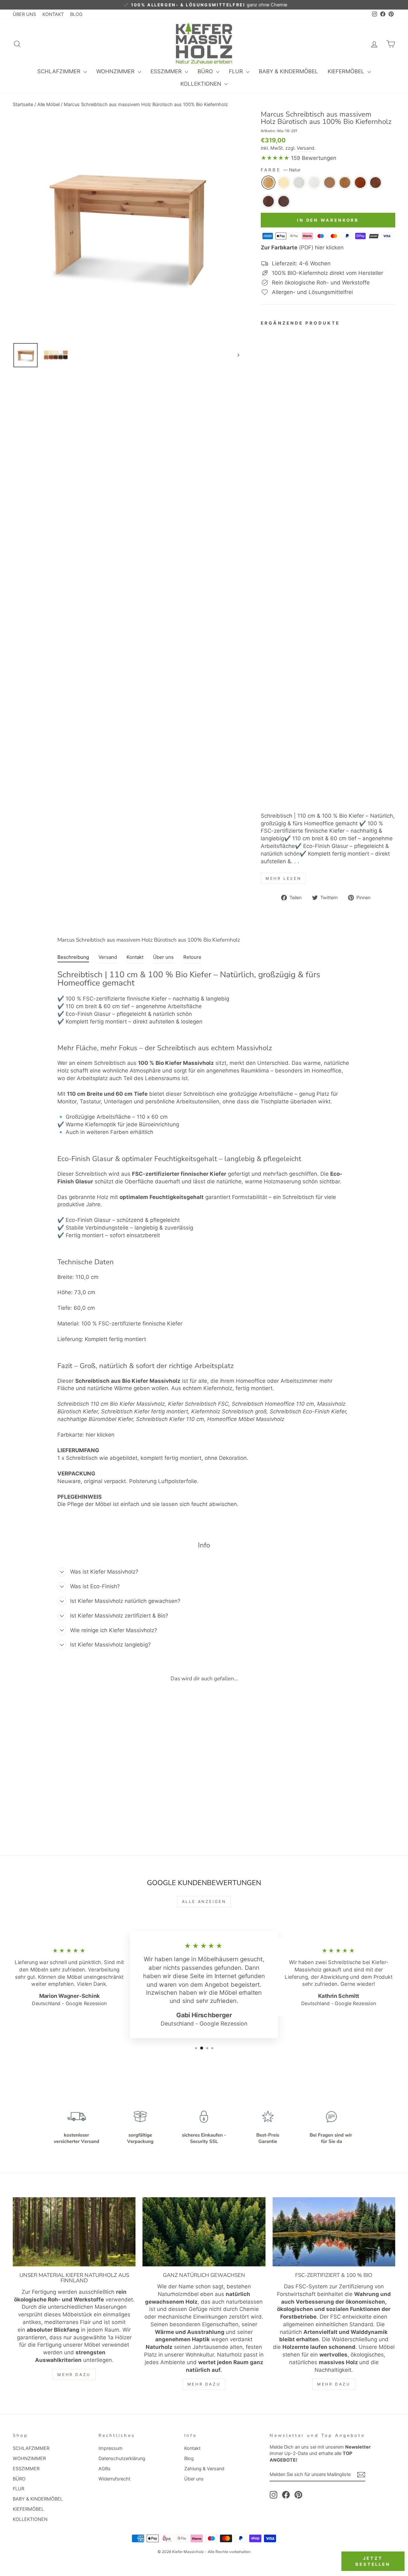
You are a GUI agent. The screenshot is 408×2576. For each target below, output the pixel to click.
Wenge (284, 201)
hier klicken (100, 1435)
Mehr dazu (74, 2375)
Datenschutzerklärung (122, 2458)
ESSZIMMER (167, 71)
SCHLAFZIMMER (60, 71)
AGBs (105, 2468)
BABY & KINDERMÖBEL (288, 71)
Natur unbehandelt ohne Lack (284, 183)
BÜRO (206, 71)
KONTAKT (53, 14)
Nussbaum (268, 201)
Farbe (280, 170)
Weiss (299, 183)
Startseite (23, 104)
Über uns (194, 2479)
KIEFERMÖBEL (347, 71)
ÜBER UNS (24, 14)
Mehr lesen (283, 878)
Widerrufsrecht (114, 2479)
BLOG (76, 14)
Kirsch (360, 183)
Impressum (111, 2448)
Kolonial (375, 183)
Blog (189, 2458)
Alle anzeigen (204, 1902)
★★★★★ (275, 158)
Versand (306, 148)
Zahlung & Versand (204, 2468)
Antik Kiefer (345, 183)
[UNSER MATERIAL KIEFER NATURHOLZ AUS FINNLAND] (74, 2232)
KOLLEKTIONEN (202, 84)
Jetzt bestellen (373, 2561)
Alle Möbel (48, 104)
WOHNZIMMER (116, 71)
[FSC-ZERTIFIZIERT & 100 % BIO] (334, 2232)
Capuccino (330, 183)
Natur (268, 183)
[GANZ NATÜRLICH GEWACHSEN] (204, 2232)
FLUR (237, 71)
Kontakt (192, 2448)
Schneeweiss (314, 183)
